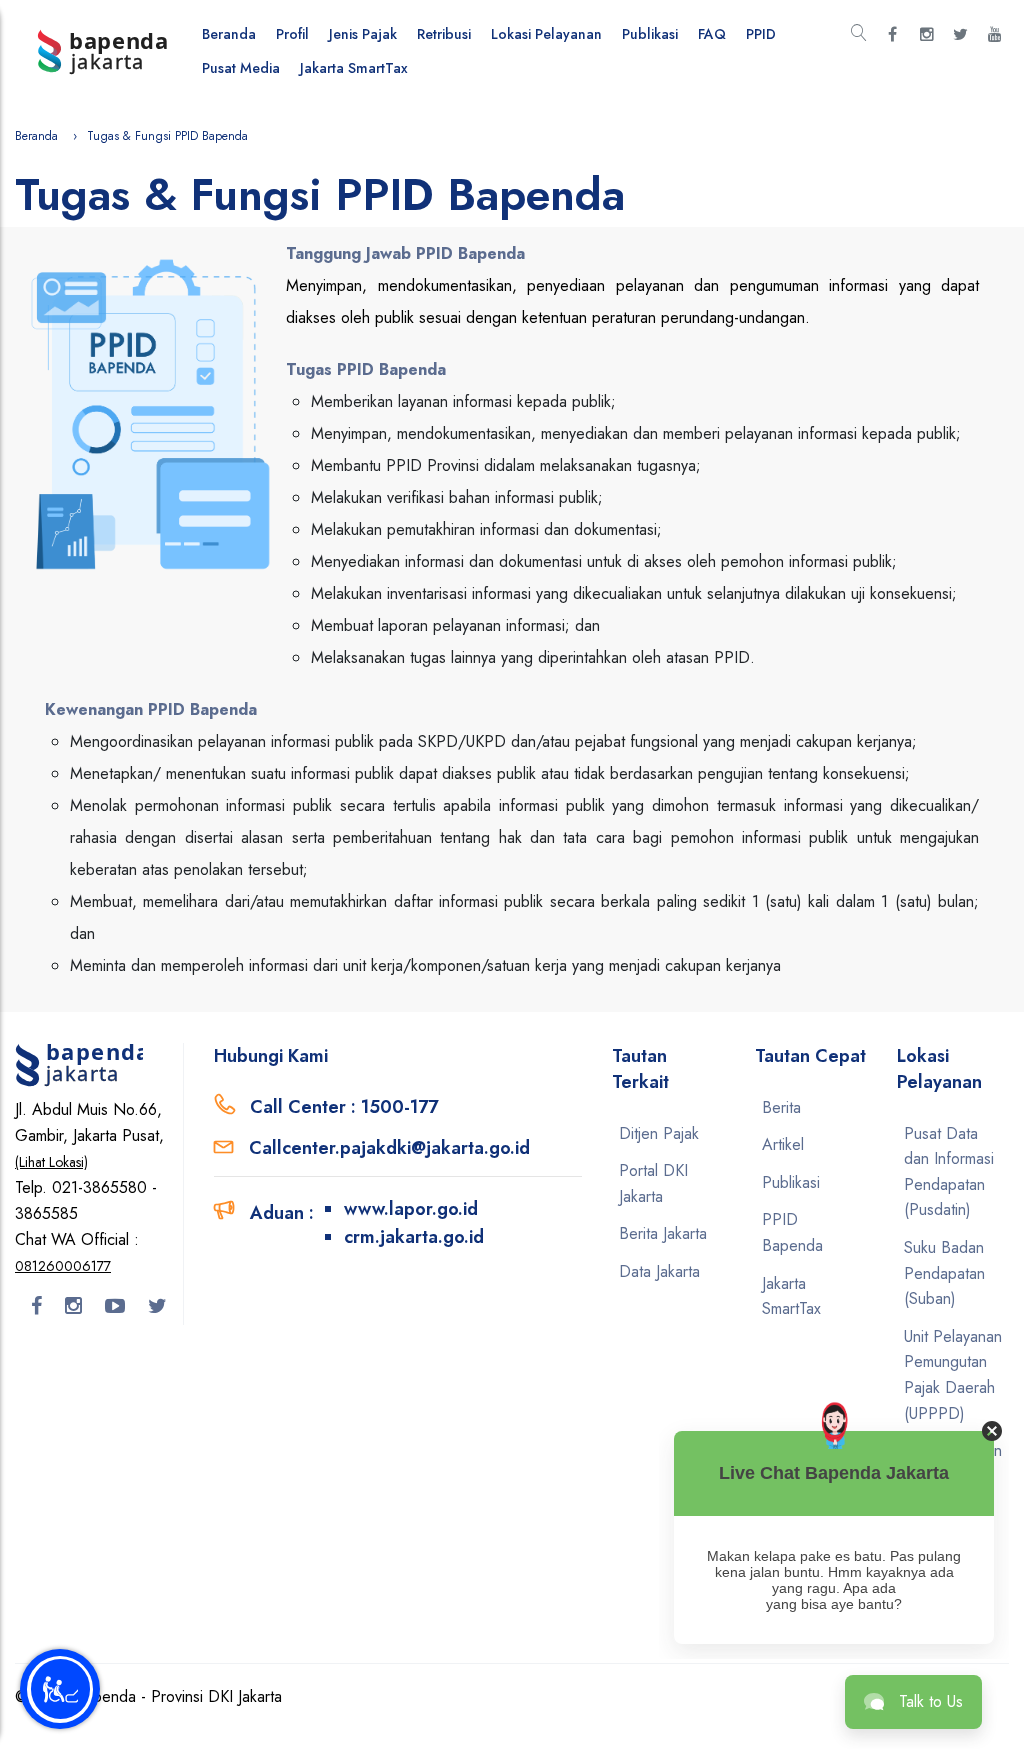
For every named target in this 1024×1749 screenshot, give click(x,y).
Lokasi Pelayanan (546, 34)
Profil (292, 34)
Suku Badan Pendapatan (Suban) (944, 1273)
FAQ (712, 34)
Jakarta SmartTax (354, 68)
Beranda (229, 34)
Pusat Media (241, 68)
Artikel (783, 1144)
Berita (781, 1107)
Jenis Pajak (363, 34)
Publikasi (650, 34)
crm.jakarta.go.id (414, 1237)
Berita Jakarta (663, 1233)
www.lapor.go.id (411, 1209)
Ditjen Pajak (659, 1133)
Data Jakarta (659, 1271)
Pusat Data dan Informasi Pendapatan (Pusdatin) (949, 1172)
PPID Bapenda (792, 1232)
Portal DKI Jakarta (653, 1183)
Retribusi (444, 34)
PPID (761, 34)
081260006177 (63, 1266)
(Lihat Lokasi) (51, 1162)
